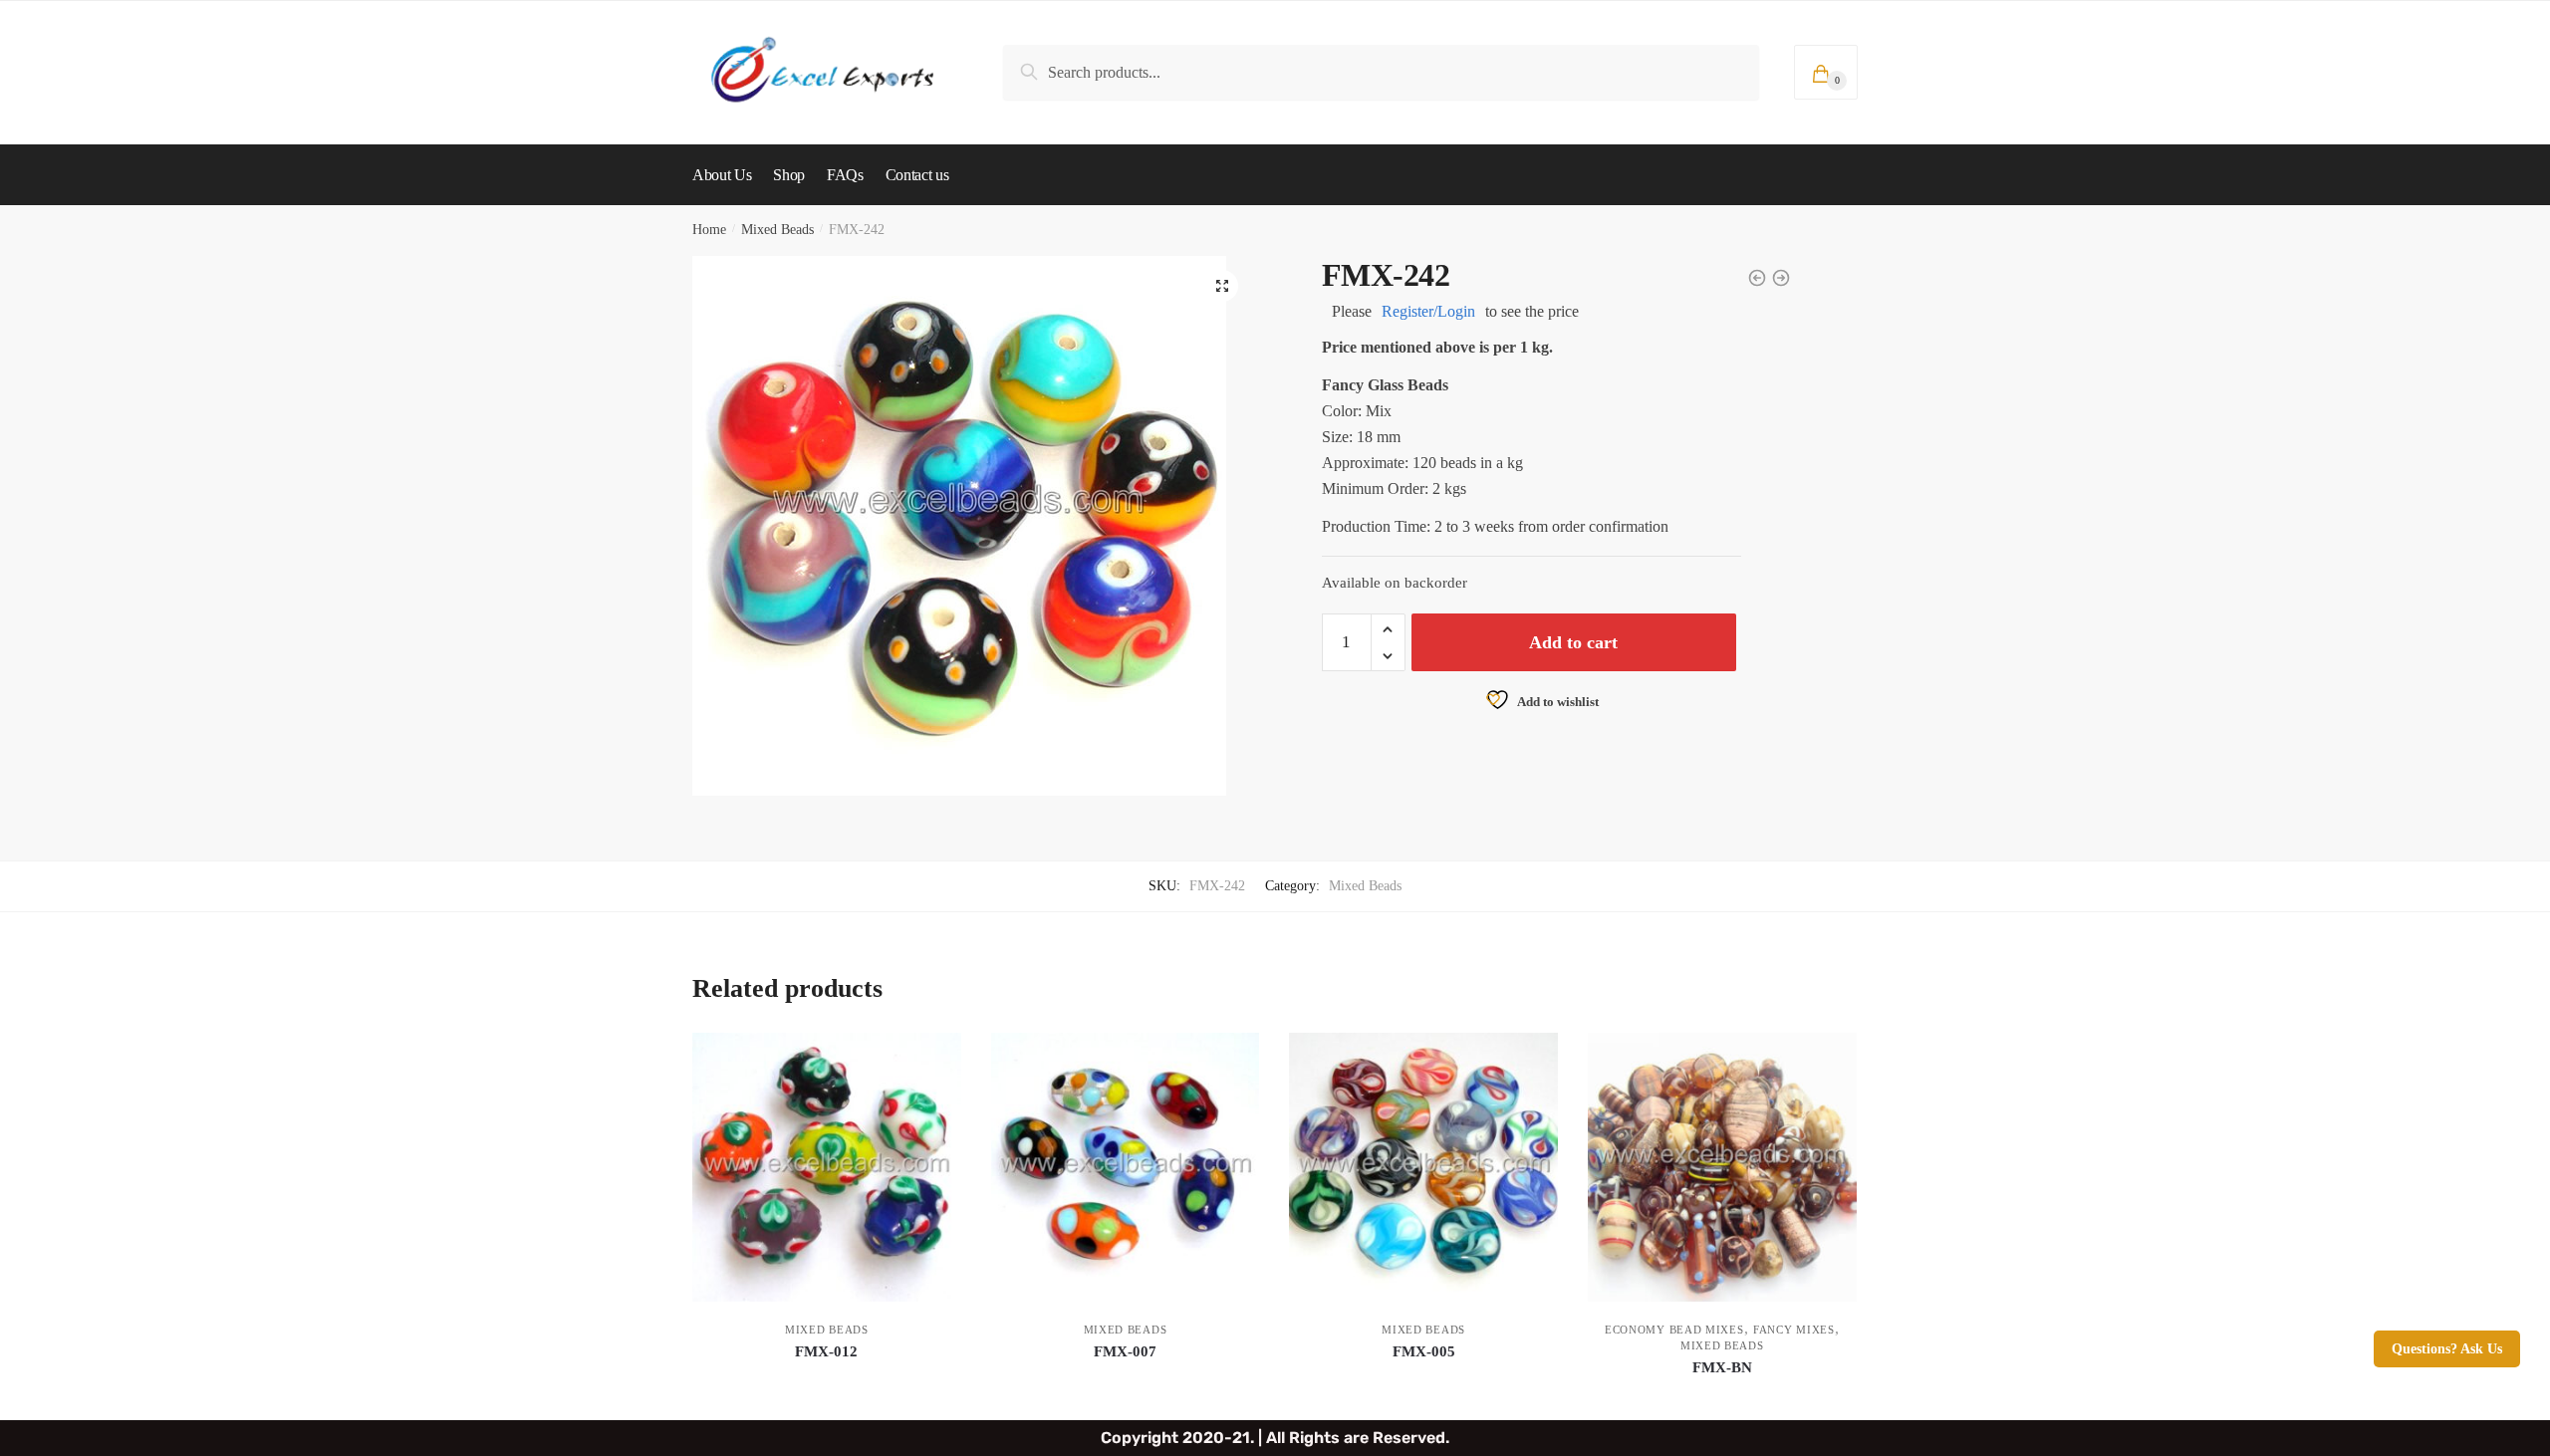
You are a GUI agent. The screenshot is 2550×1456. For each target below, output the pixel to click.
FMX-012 (826, 1351)
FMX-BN (1722, 1367)
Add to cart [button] (827, 1397)
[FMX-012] (827, 1167)
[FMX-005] (1423, 1167)
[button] (1222, 286)
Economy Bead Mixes (1674, 1330)
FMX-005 (1424, 1351)
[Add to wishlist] (936, 1058)
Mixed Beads (777, 230)
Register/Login (1428, 311)
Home (709, 230)
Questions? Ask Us (2447, 1349)
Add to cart (1573, 642)
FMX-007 (1125, 1351)
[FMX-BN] (1722, 1167)
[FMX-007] (1126, 1167)
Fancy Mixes (1794, 1330)
